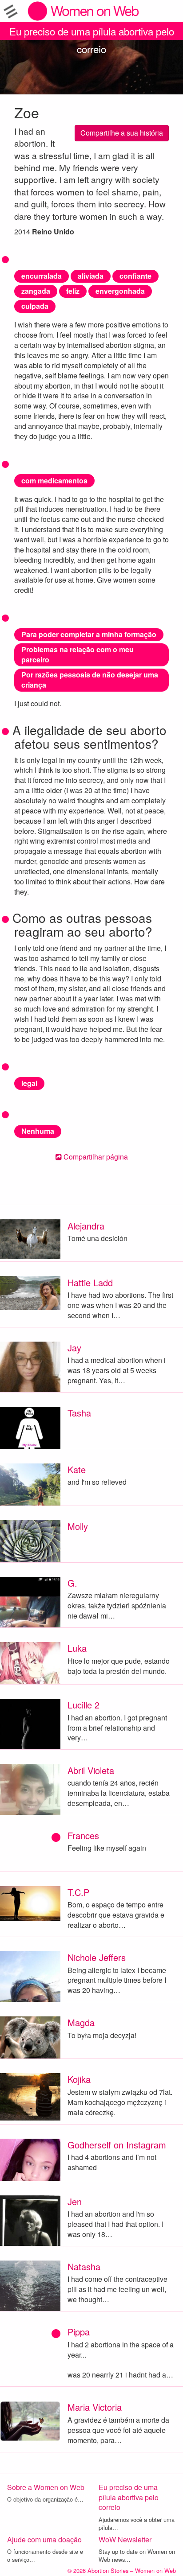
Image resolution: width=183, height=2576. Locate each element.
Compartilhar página (95, 1157)
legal (29, 1083)
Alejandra (86, 1226)
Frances (83, 1835)
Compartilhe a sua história (122, 133)
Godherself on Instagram (117, 2145)
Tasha (79, 1413)
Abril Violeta (91, 1770)
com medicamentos (54, 481)
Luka (77, 1648)
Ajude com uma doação (44, 2539)
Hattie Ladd (90, 1282)
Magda (81, 2022)
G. (72, 1583)
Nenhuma (38, 1131)
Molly (78, 1526)
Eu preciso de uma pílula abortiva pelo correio (92, 32)
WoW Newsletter (125, 2539)
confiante (135, 276)
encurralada (42, 276)
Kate (77, 1469)
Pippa (79, 2332)
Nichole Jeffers (97, 1957)
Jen (75, 2201)
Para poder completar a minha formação (89, 634)
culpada (35, 306)
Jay (74, 1348)
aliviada (91, 276)
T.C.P (78, 1892)
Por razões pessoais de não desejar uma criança (90, 680)
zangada (36, 291)
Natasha (84, 2267)
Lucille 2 (84, 1705)
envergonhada (120, 291)
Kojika (79, 2079)
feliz (73, 291)
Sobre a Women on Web (46, 2487)
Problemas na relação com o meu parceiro (78, 654)
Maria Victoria (95, 2407)
